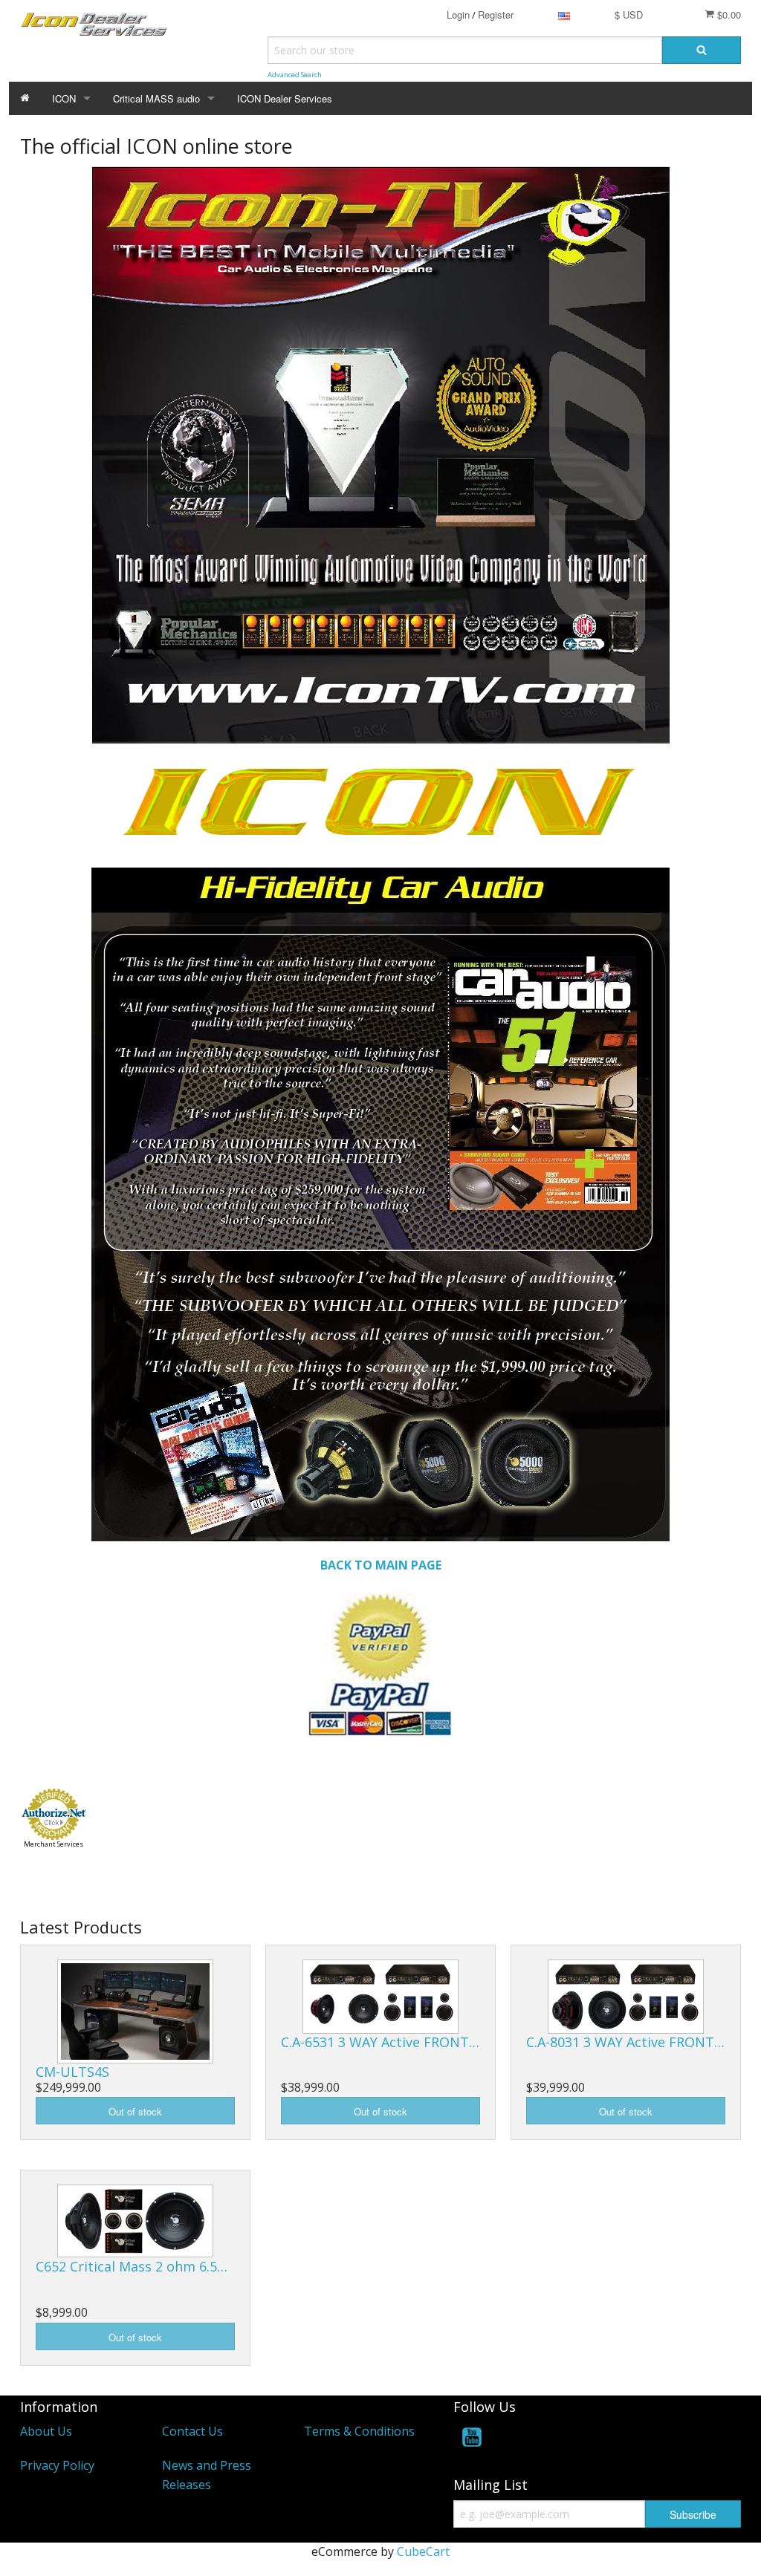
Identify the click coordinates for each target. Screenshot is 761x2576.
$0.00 (728, 14)
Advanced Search (295, 75)
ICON (64, 98)
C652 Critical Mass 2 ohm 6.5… (132, 2266)
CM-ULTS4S (72, 2072)
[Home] (25, 98)
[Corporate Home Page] (380, 1662)
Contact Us (192, 2431)
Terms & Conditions (359, 2431)
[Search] (702, 50)
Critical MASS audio (156, 98)
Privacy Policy (57, 2465)
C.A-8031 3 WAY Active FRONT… (625, 2042)
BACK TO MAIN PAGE (381, 1565)
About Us (46, 2431)
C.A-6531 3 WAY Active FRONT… (380, 2042)
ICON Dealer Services (285, 98)
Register (496, 14)
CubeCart (423, 2551)
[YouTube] (472, 2440)
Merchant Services (54, 1844)
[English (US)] (564, 14)
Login (458, 14)
